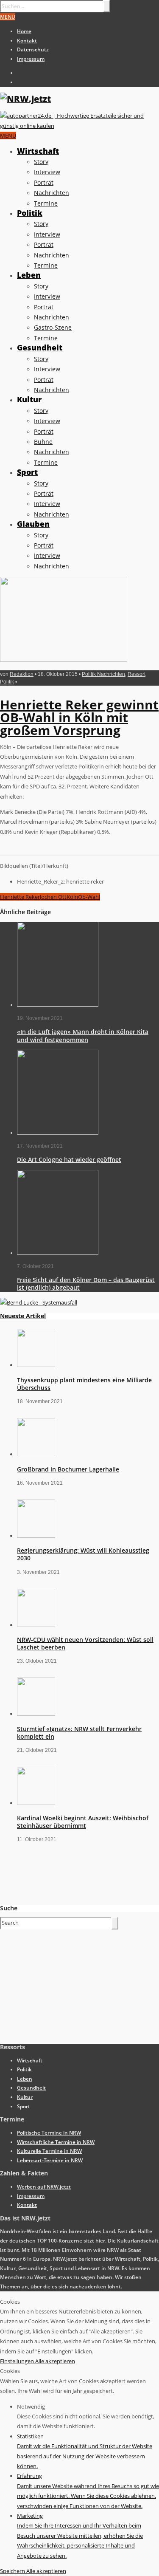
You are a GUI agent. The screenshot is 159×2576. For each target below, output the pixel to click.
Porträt (44, 182)
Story (41, 162)
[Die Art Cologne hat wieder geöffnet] (58, 1133)
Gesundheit (40, 347)
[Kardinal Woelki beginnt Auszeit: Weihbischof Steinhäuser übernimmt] (36, 1803)
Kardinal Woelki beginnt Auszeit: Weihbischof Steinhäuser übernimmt (83, 1822)
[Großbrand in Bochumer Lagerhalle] (36, 1454)
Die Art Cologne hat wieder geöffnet (69, 1159)
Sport (27, 472)
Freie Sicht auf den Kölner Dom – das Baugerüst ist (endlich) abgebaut (86, 1284)
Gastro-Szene (53, 327)
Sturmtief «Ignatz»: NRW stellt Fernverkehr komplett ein (79, 1733)
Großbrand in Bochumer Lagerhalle (68, 1469)
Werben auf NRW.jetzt (44, 2187)
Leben (29, 275)
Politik (30, 213)
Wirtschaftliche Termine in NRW (56, 2142)
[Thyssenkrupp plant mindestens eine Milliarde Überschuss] (36, 1365)
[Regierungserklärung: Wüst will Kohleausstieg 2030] (36, 1536)
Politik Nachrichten (103, 674)
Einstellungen (18, 2361)
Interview (47, 172)
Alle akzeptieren (55, 2361)
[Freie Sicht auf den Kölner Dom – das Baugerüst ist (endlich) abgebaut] (58, 1253)
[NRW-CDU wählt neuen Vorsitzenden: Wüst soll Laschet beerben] (36, 1625)
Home (24, 31)
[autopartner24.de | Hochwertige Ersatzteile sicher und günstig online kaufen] (79, 126)
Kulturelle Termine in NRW (49, 2151)
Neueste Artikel (23, 1316)
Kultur (29, 399)
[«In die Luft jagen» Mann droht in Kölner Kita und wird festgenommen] (58, 1005)
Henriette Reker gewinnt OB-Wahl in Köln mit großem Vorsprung (79, 717)
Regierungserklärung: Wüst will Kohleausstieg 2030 (83, 1554)
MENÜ (8, 17)
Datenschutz (33, 49)
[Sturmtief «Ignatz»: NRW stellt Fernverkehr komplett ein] (36, 1714)
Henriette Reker (20, 897)
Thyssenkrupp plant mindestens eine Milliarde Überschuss (84, 1384)
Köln (72, 897)
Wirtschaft (38, 151)
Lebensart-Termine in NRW (50, 2160)
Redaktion (22, 674)
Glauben (33, 524)
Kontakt (27, 41)
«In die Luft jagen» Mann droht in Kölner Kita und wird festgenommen (83, 1035)
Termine (46, 203)
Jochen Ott (53, 897)
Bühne (43, 442)
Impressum (31, 59)
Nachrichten (52, 193)
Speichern (13, 2571)
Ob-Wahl (89, 897)
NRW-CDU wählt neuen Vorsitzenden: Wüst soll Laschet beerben (85, 1643)
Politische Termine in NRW (49, 2133)
